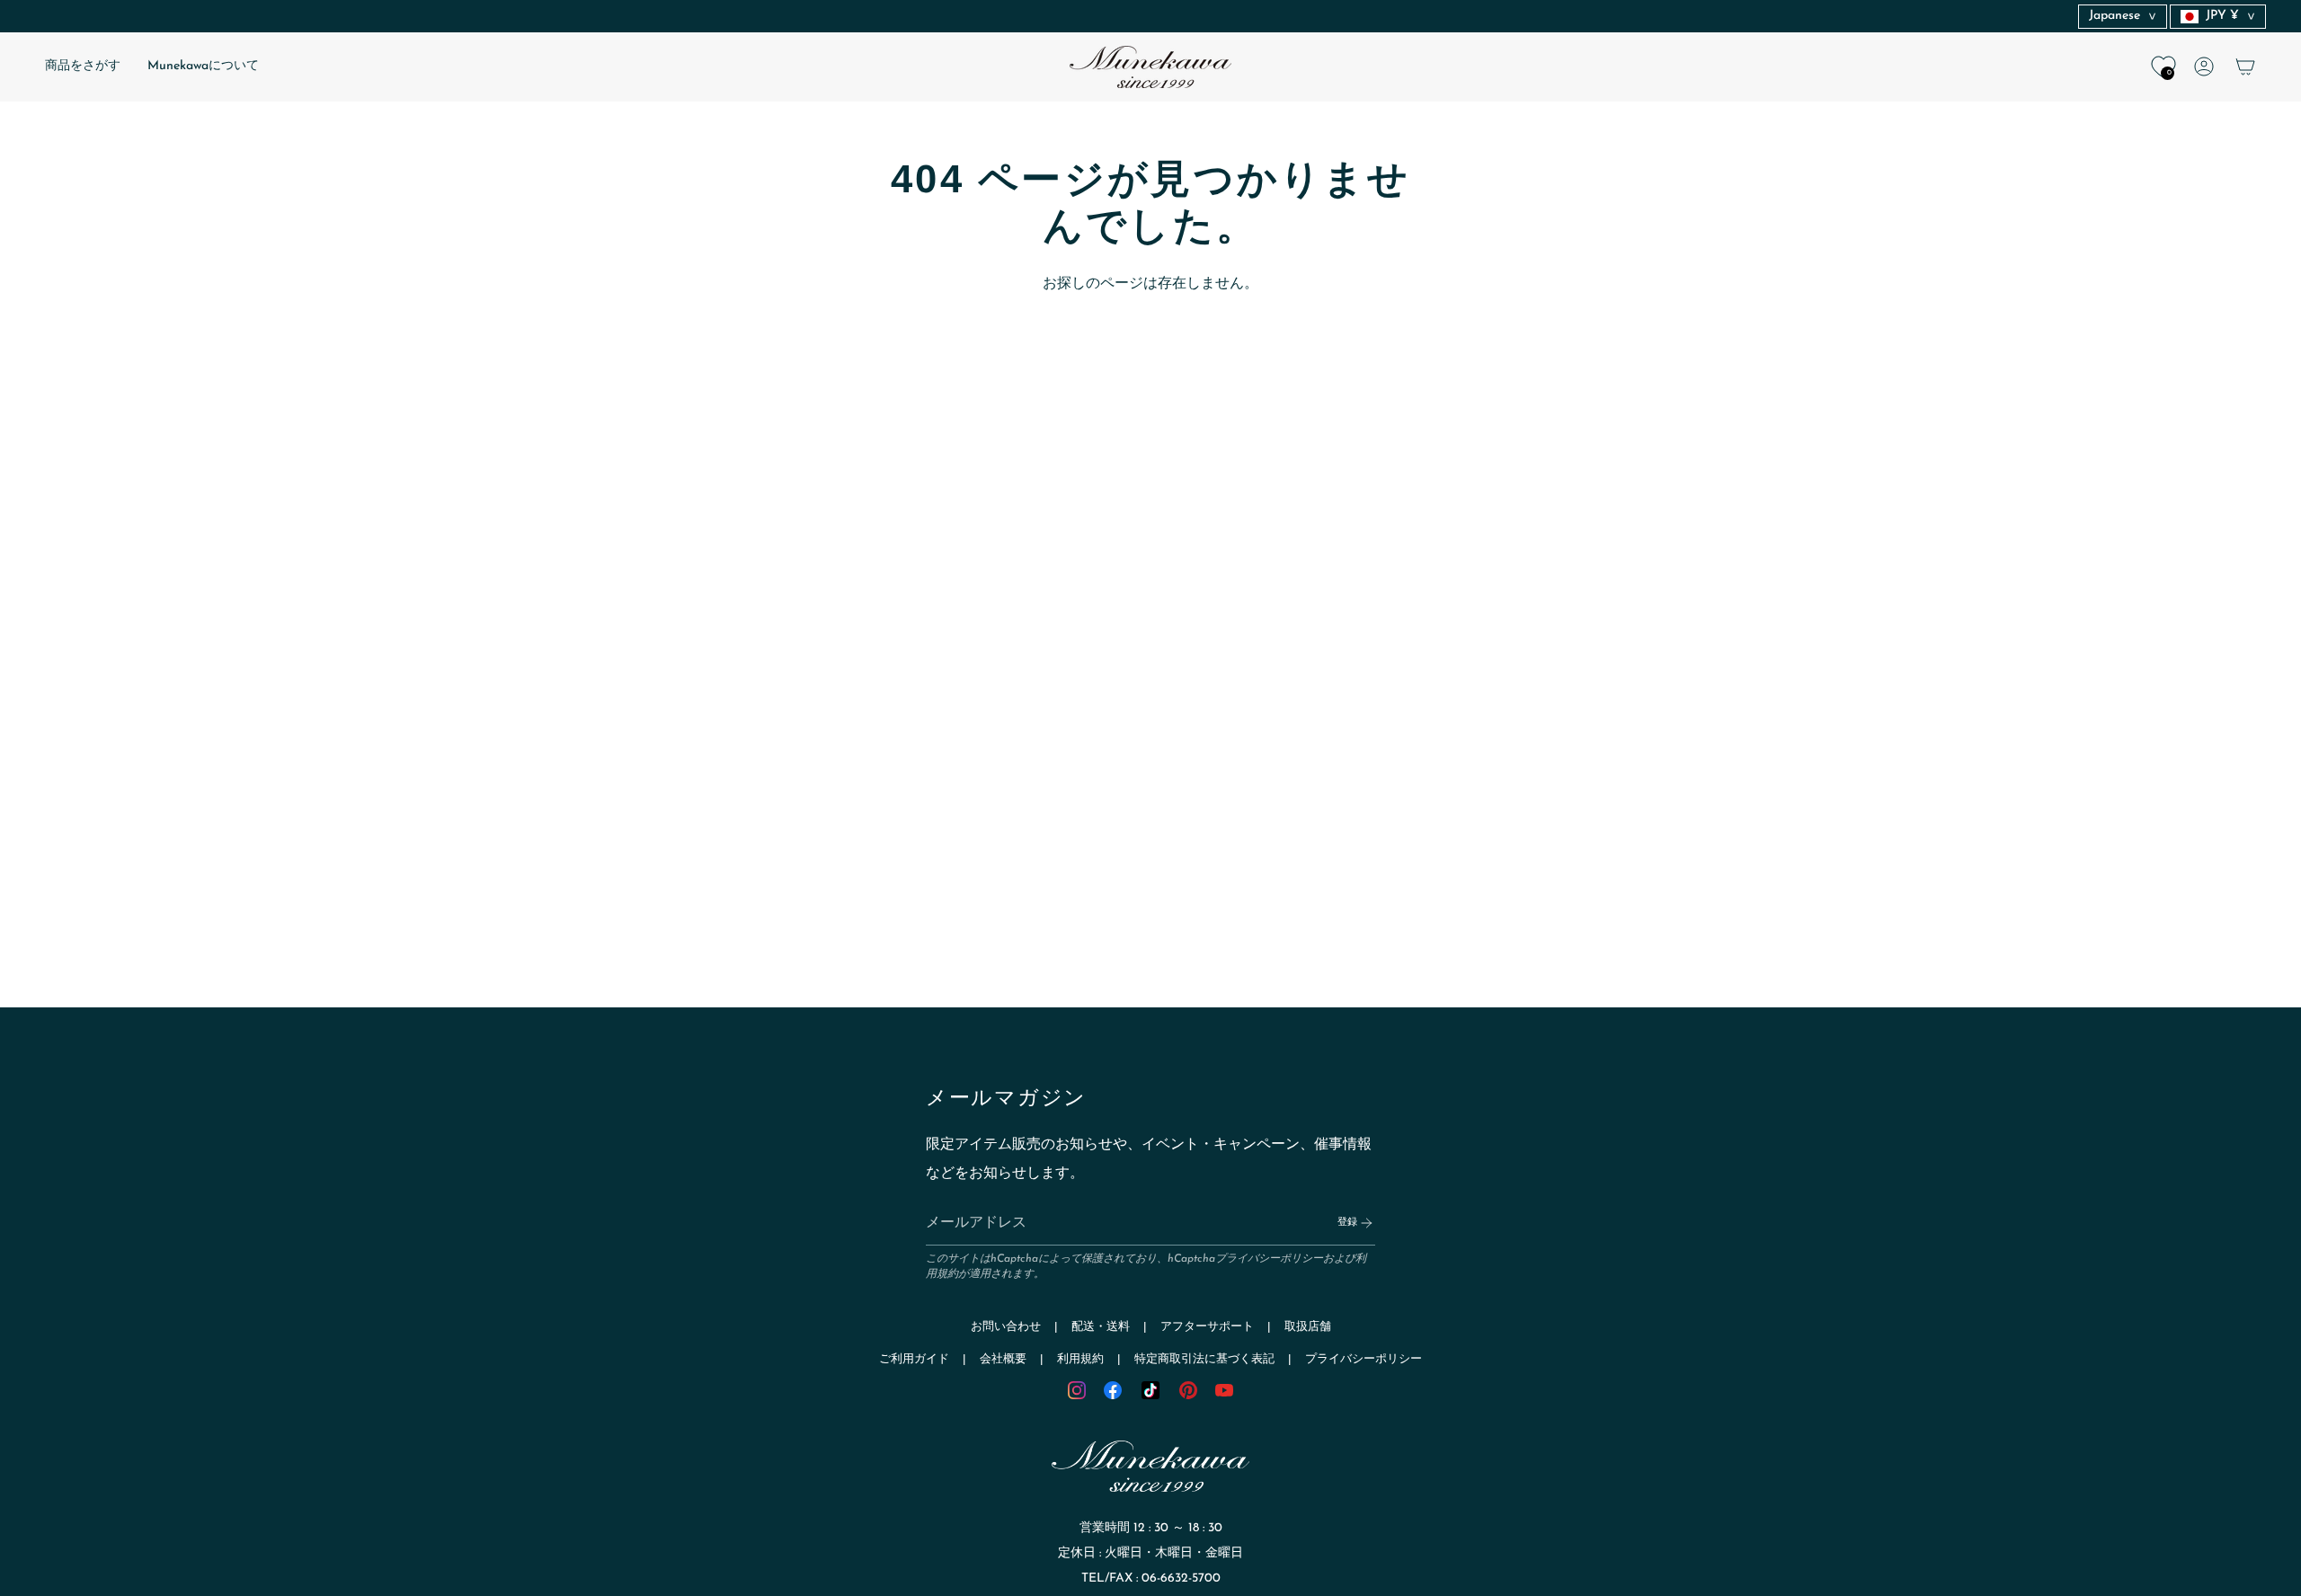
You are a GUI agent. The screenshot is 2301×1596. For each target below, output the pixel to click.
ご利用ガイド (914, 1359)
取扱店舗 (1308, 1327)
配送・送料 (1101, 1327)
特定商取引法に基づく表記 (1204, 1359)
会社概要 (1003, 1359)
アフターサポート (1207, 1327)
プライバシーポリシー (1269, 1259)
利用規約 (1080, 1359)
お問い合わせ (1006, 1327)
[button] (83, 67)
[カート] (2245, 66)
